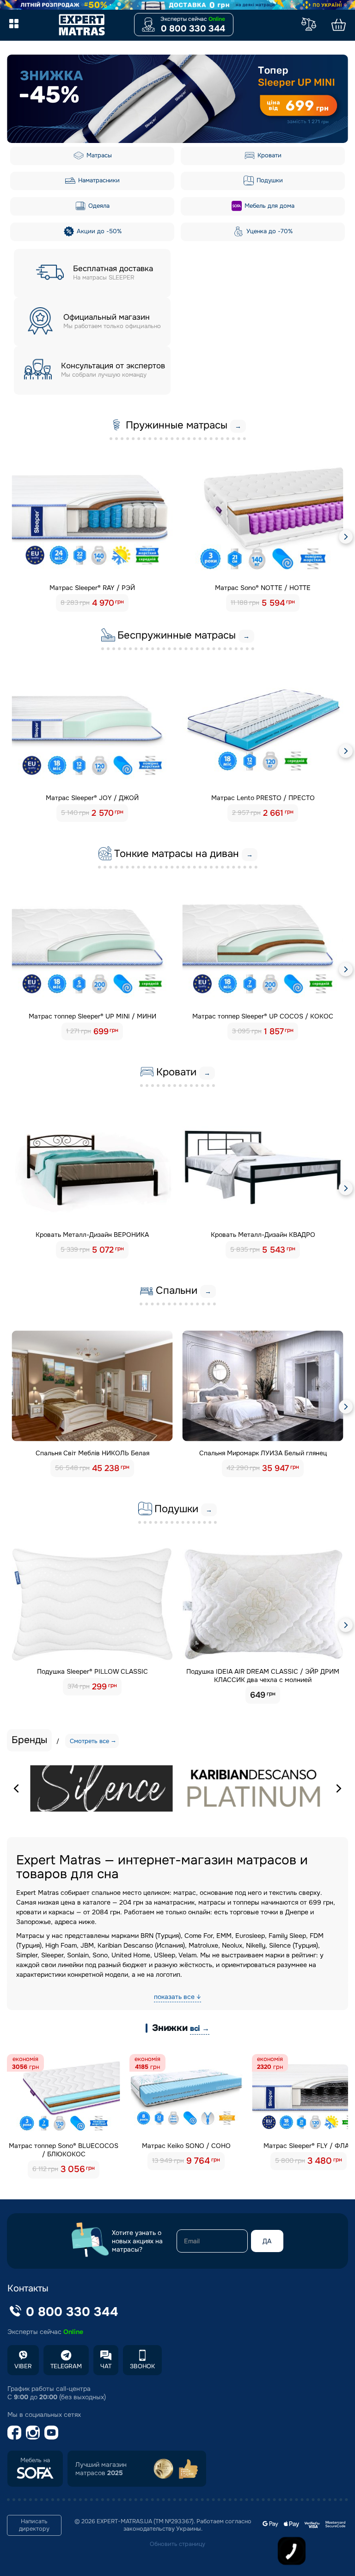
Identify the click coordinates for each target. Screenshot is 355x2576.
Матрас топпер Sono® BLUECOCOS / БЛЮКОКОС (64, 2150)
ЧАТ (106, 2366)
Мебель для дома (269, 206)
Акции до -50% (98, 231)
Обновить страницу (177, 2544)
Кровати (269, 155)
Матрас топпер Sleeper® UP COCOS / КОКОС (263, 1016)
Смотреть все (89, 1741)
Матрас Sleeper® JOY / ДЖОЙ (92, 798)
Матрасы (98, 155)
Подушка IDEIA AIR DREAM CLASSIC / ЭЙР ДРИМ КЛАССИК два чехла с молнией (263, 1676)
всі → (200, 2028)
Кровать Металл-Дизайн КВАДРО (263, 1235)
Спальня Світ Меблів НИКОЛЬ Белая (92, 1453)
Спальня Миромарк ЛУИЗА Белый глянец (263, 1453)
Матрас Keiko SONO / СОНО (186, 2146)
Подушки (269, 180)
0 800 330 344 (193, 29)
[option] (177, 99)
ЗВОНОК (142, 2366)
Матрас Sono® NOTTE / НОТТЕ (263, 588)
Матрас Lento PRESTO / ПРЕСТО (263, 798)
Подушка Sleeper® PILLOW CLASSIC (92, 1671)
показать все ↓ (177, 1997)
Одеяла (98, 206)
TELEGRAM (66, 2366)
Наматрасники (98, 180)
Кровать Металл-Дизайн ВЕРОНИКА (92, 1235)
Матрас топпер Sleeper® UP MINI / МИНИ (92, 1016)
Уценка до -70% (269, 231)
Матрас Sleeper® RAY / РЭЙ (92, 588)
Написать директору (34, 2525)
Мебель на (35, 2460)
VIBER (23, 2366)
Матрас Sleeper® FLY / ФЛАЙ (309, 2146)
